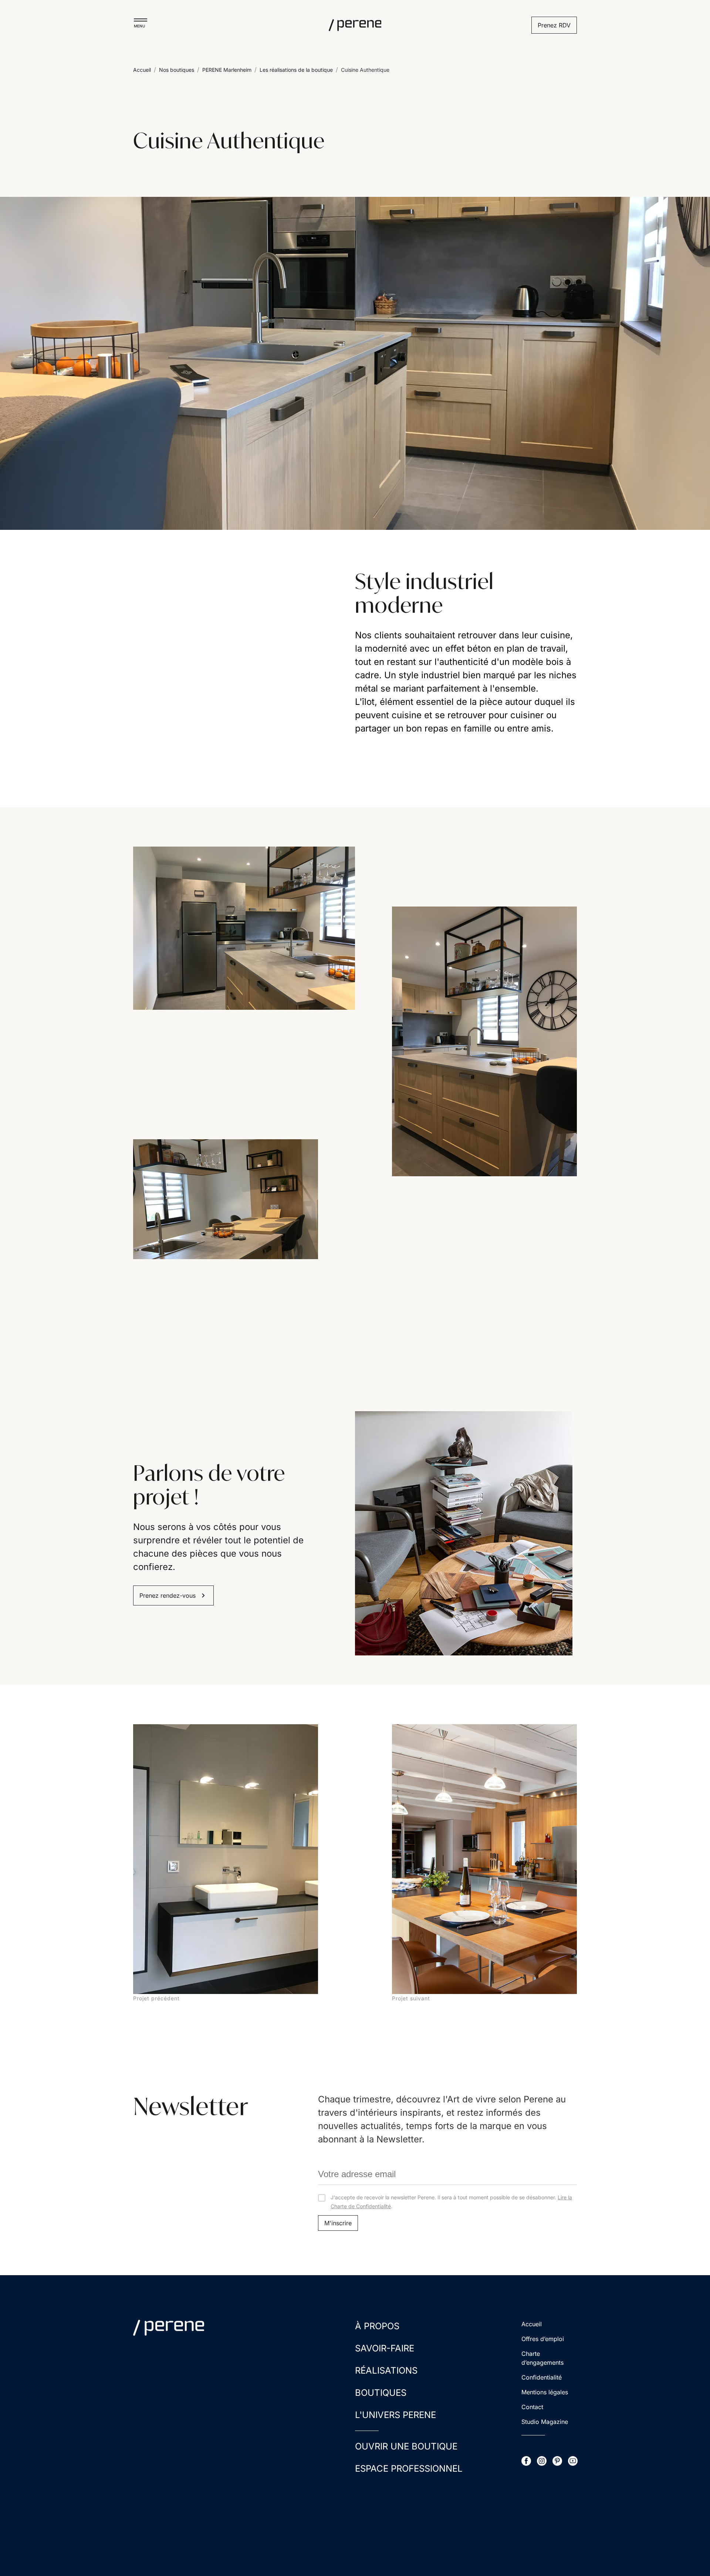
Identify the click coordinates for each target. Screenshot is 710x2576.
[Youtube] (573, 2461)
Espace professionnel (409, 2469)
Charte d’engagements (542, 2358)
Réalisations (386, 2370)
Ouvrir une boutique (406, 2446)
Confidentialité (542, 2377)
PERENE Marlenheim (227, 70)
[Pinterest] (557, 2461)
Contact (532, 2407)
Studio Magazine (545, 2422)
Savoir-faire (385, 2348)
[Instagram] (542, 2461)
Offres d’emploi (543, 2339)
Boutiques (381, 2393)
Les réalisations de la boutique (296, 70)
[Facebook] (526, 2461)
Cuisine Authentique (365, 70)
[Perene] (355, 25)
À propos (377, 2326)
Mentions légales (545, 2392)
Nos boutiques (177, 70)
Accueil (142, 70)
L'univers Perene (395, 2415)
